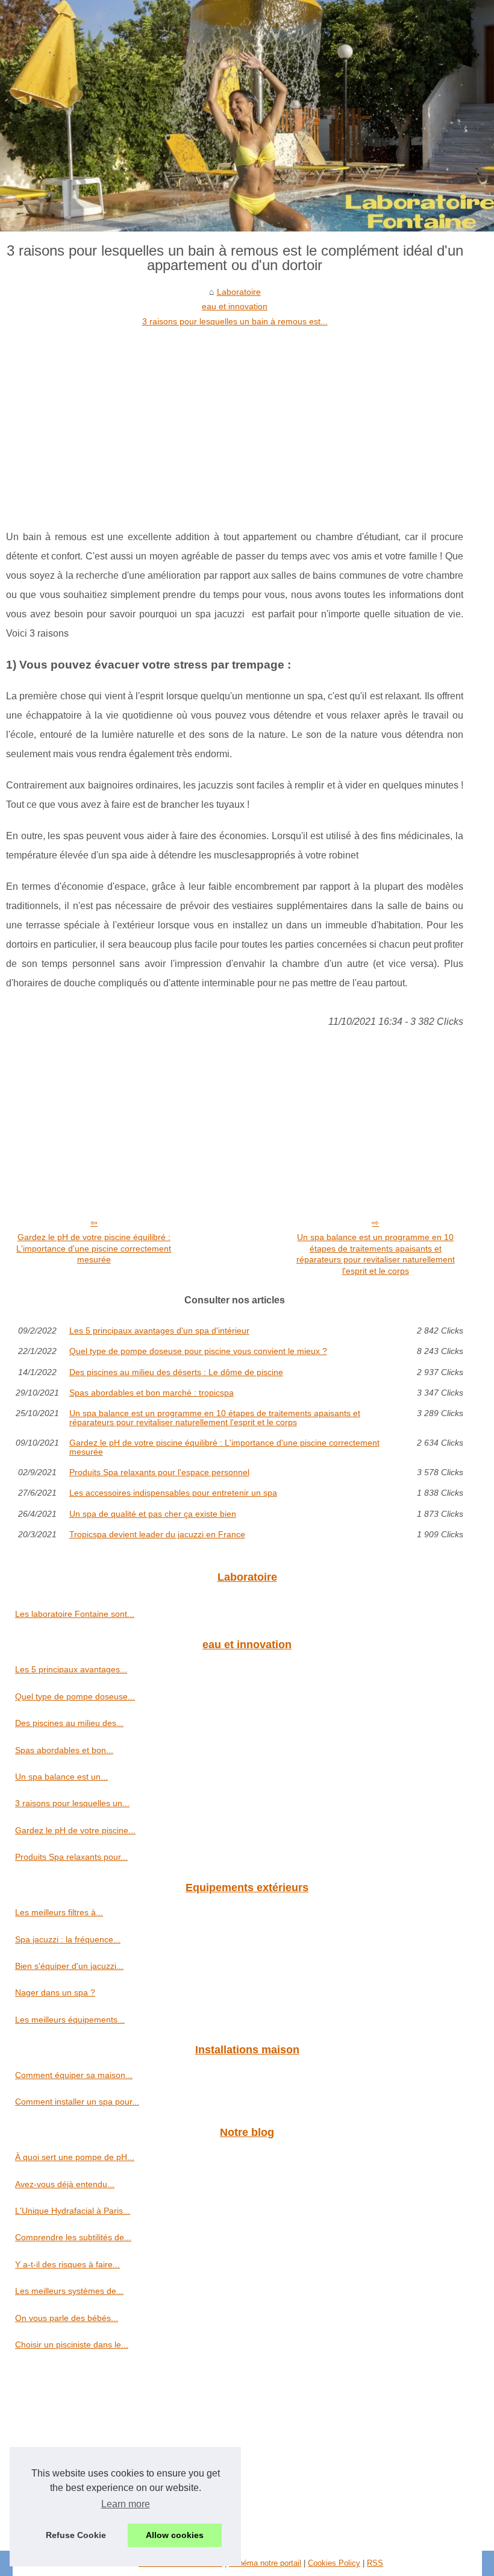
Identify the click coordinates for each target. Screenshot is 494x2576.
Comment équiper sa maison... (74, 2075)
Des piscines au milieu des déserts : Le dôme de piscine (176, 1372)
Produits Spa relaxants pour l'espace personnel (159, 1472)
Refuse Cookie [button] (76, 2535)
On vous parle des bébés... (67, 2318)
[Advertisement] (235, 419)
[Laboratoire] (247, 116)
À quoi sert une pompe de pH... (75, 2157)
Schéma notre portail (265, 2563)
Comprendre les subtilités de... (73, 2237)
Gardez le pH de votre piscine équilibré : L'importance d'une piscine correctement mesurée (94, 1248)
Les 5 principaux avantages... (71, 1669)
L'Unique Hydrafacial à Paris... (73, 2211)
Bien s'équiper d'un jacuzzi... (69, 1966)
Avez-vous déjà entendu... (65, 2184)
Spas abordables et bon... (64, 1750)
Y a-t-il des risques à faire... (67, 2264)
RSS (375, 2563)
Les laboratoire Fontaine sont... (75, 1614)
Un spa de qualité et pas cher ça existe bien (153, 1514)
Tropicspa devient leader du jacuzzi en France (157, 1534)
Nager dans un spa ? (55, 1992)
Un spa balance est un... (61, 1777)
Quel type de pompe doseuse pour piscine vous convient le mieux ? (198, 1351)
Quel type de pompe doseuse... (75, 1696)
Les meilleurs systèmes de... (69, 2291)
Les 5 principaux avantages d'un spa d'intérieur (159, 1331)
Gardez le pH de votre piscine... (75, 1830)
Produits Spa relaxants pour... (71, 1857)
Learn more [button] (126, 2504)
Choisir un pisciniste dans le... (72, 2345)
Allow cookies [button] (175, 2535)
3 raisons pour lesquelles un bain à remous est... (235, 321)
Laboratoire (239, 292)
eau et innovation (235, 306)
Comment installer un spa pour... (77, 2102)
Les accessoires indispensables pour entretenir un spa (173, 1493)
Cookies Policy (334, 2563)
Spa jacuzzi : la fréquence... (68, 1939)
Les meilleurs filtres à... (59, 1912)
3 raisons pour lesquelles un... (72, 1803)
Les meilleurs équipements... (70, 2020)
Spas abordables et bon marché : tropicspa (152, 1393)
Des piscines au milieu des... (69, 1723)
